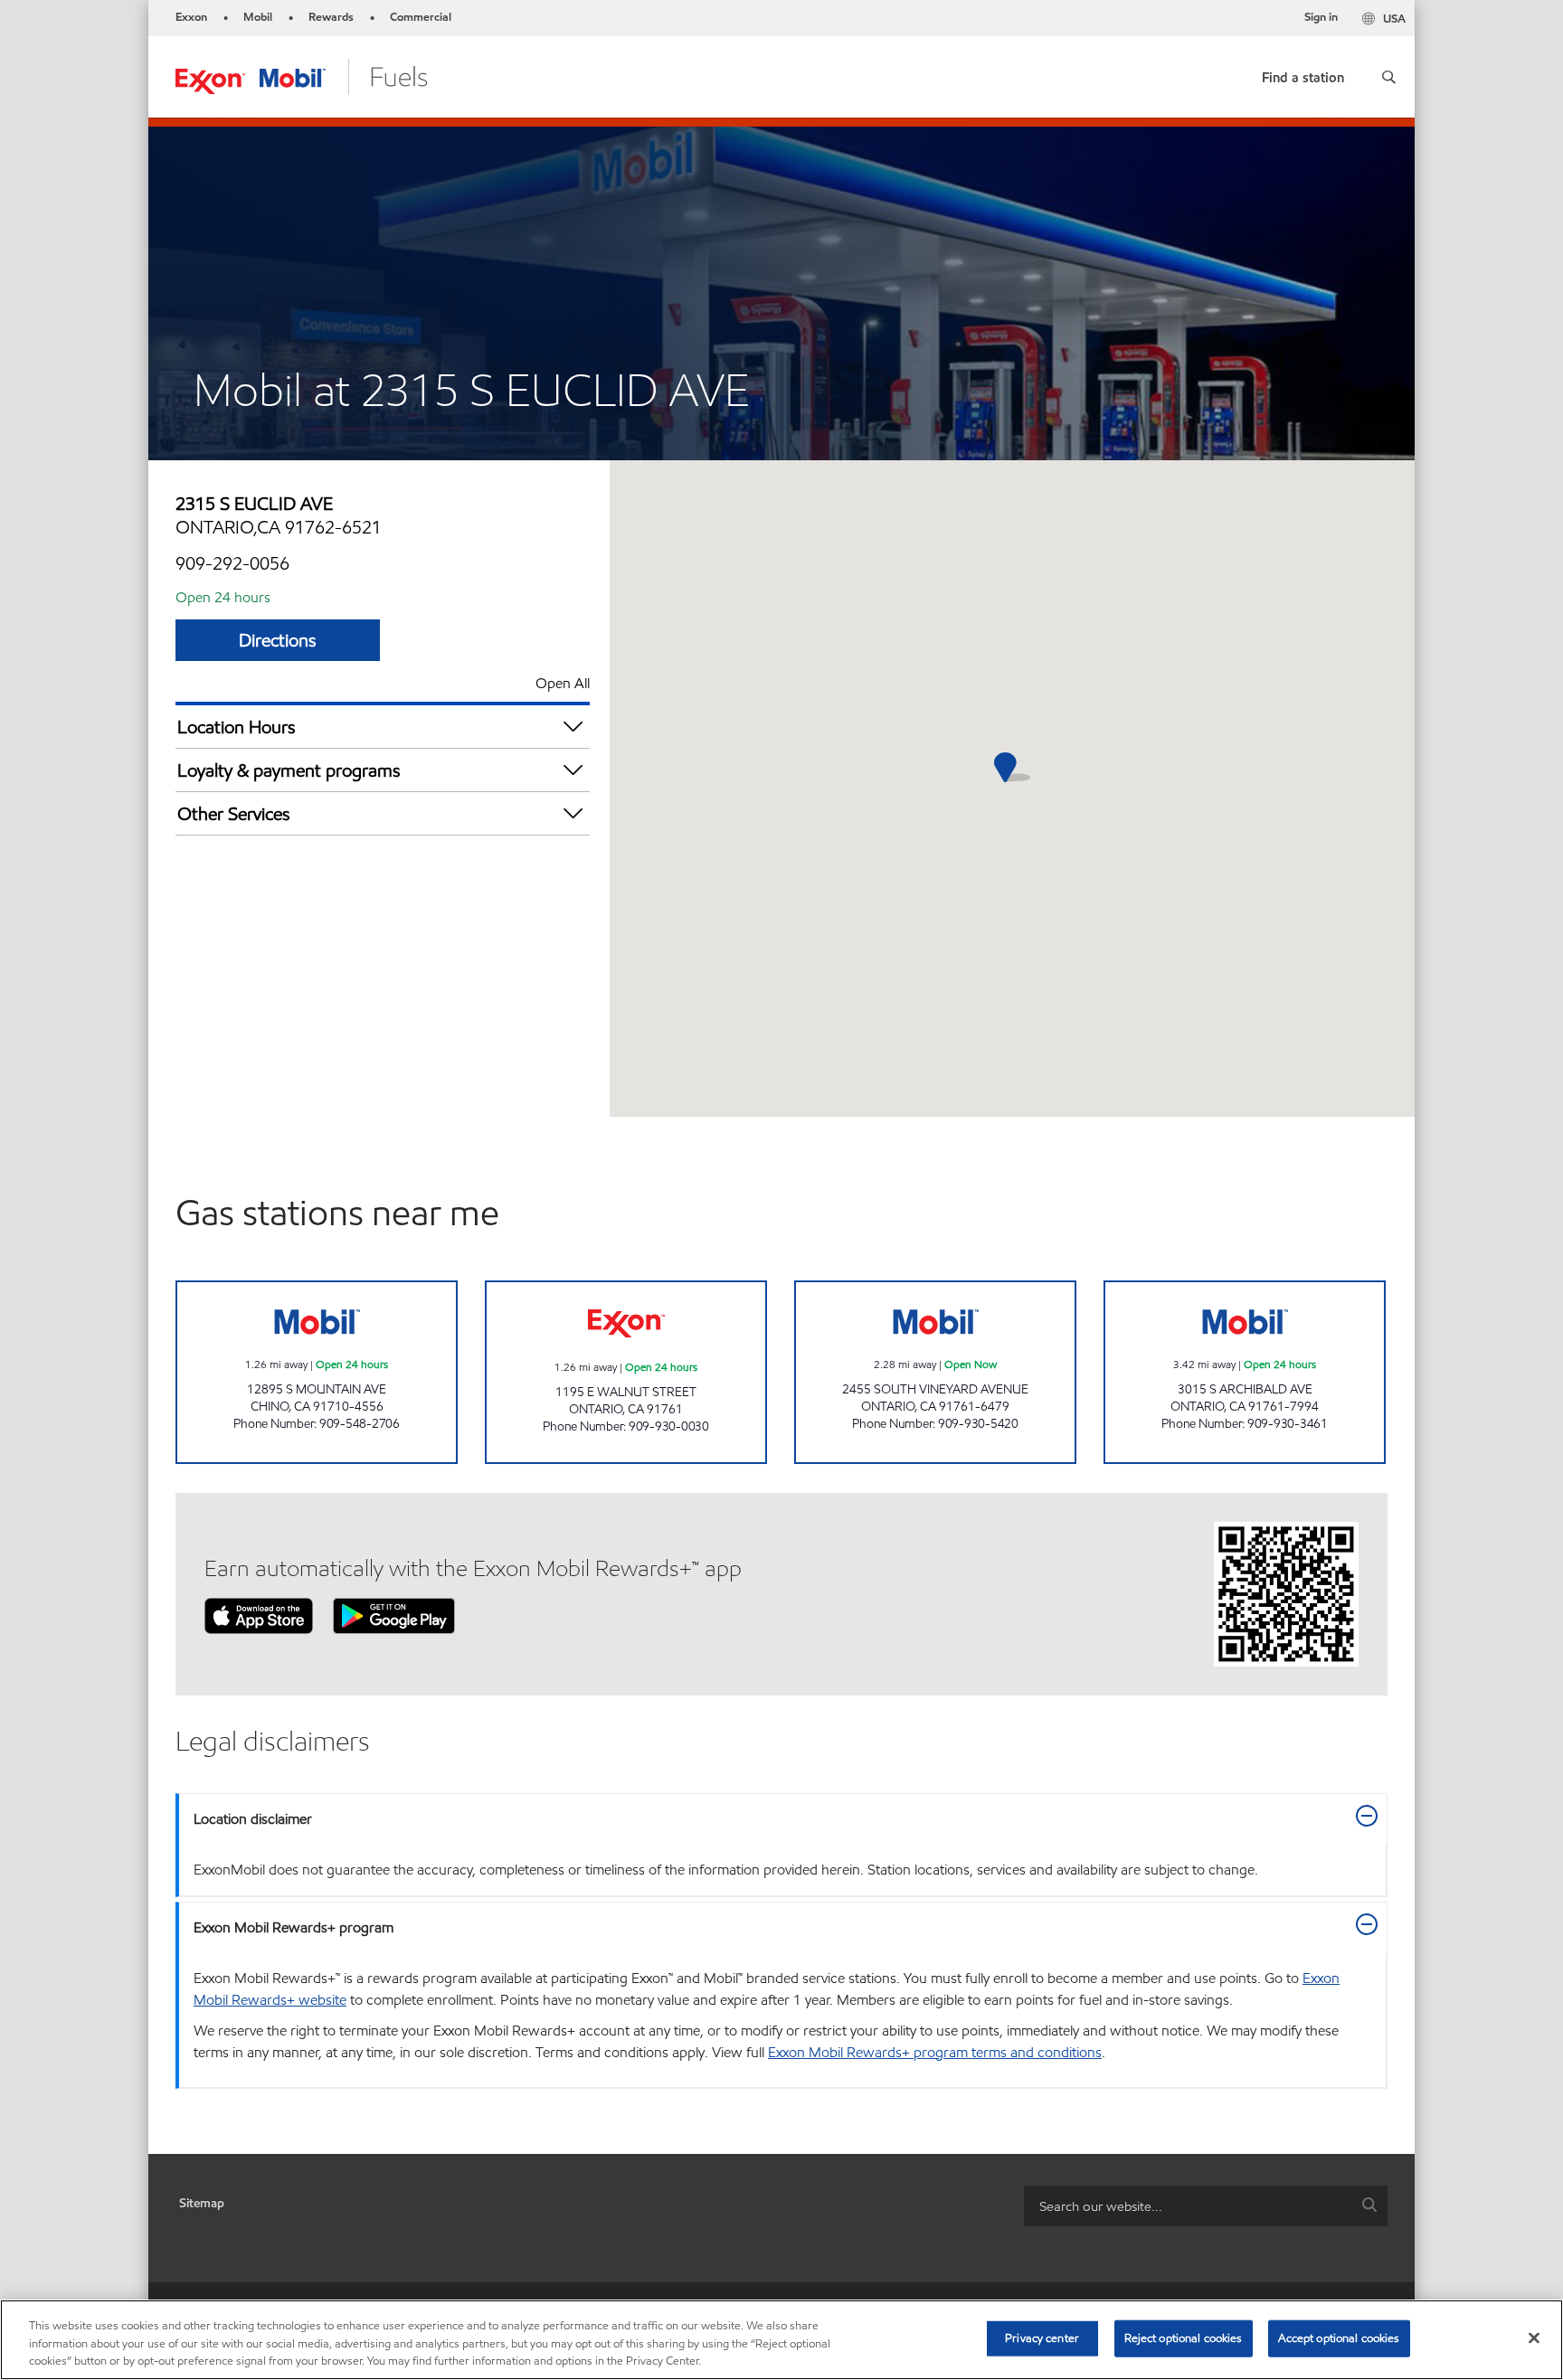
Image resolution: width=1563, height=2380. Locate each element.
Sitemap (202, 2203)
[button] (1389, 77)
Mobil (258, 17)
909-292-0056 (232, 563)
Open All (563, 683)
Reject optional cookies (1184, 2337)
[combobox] (1206, 2206)
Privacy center (1042, 2337)
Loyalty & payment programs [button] (289, 770)
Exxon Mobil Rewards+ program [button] (294, 1927)
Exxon (191, 17)
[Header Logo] (302, 76)
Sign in (1321, 17)
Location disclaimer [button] (253, 1819)
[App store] (259, 1615)
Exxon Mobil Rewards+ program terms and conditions (935, 2052)
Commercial (421, 17)
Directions (278, 640)
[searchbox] (1188, 2206)
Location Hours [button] (237, 727)
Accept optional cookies (1339, 2337)
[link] (1303, 74)
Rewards (331, 17)
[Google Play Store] (394, 1615)
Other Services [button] (234, 814)
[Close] (1534, 2337)
